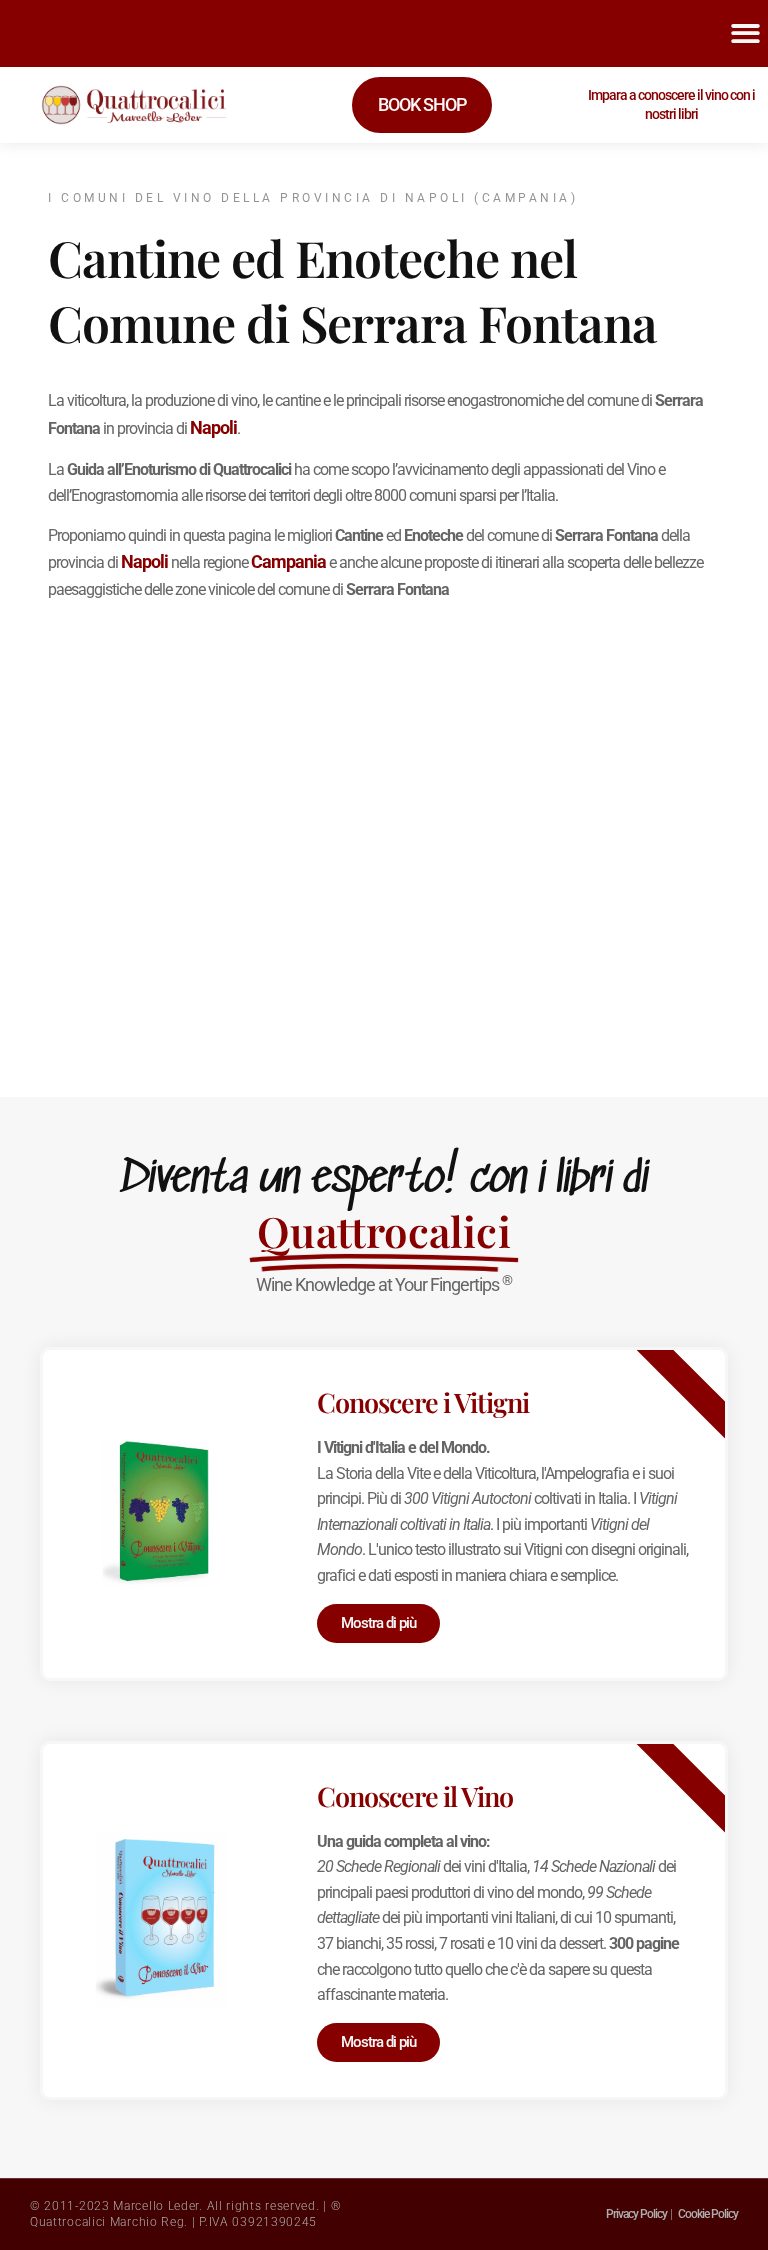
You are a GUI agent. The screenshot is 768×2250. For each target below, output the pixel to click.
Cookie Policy (708, 2214)
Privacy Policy (636, 2214)
